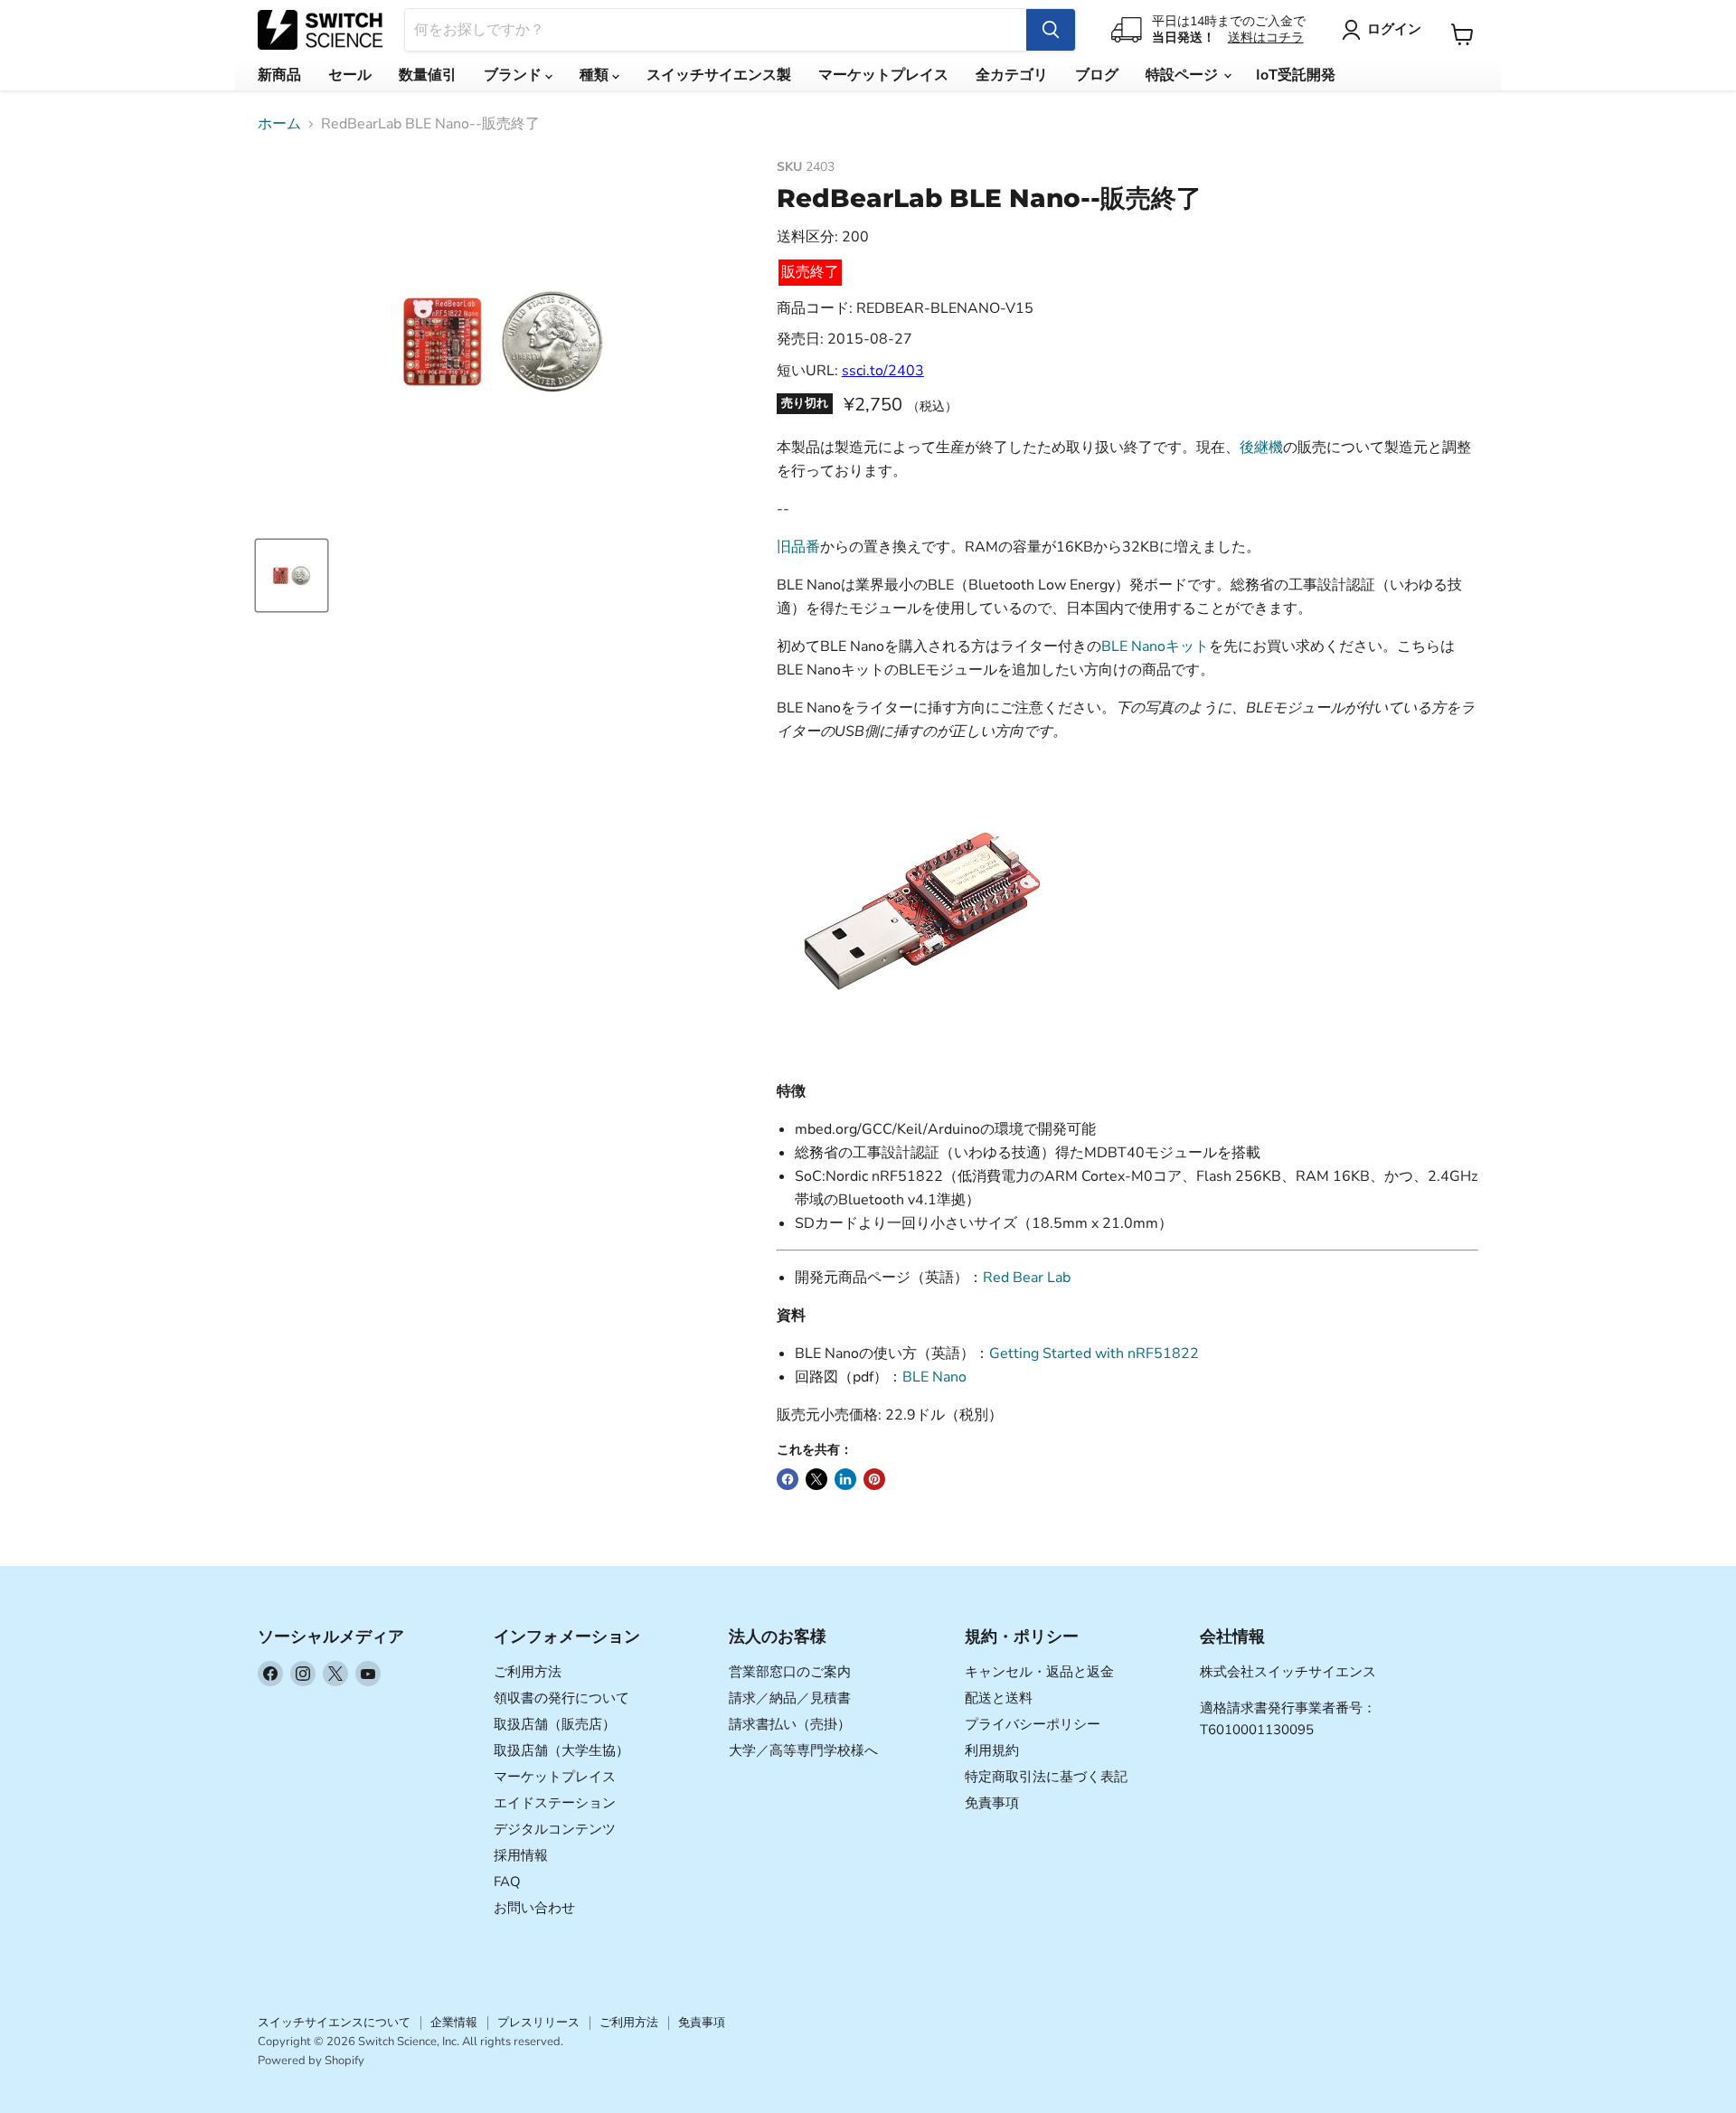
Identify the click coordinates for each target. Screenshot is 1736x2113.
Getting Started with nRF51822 (1094, 1354)
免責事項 (992, 1803)
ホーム (279, 124)
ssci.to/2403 (883, 371)
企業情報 (454, 2023)
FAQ (507, 1882)
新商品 (279, 75)
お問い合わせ (534, 1908)
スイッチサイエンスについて (334, 2023)
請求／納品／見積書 (790, 1698)
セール (350, 75)
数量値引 (428, 75)
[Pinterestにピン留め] (874, 1479)
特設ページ (1184, 75)
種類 (596, 75)
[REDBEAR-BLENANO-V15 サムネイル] (292, 575)
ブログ (1097, 75)
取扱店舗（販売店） (555, 1724)
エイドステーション (555, 1803)
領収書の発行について (561, 1698)
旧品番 (798, 547)
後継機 (1261, 448)
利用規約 (992, 1750)
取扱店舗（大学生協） (561, 1750)
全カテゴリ (1012, 75)
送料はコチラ (1266, 38)
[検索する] (1051, 30)
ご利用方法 (528, 1672)
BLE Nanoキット (1155, 646)
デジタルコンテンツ (555, 1829)
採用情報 (521, 1855)
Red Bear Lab (1027, 1278)
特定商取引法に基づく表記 (1046, 1777)
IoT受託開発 (1296, 75)
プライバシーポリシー (1033, 1724)
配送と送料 (999, 1698)
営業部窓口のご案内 (790, 1672)
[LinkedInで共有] (845, 1479)
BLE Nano (934, 1377)
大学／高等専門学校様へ (803, 1750)
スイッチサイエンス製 (719, 75)
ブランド (514, 75)
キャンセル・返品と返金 (1039, 1672)
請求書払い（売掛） (790, 1724)
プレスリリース (538, 2023)
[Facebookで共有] (788, 1479)
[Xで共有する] (816, 1479)
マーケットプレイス (883, 75)
